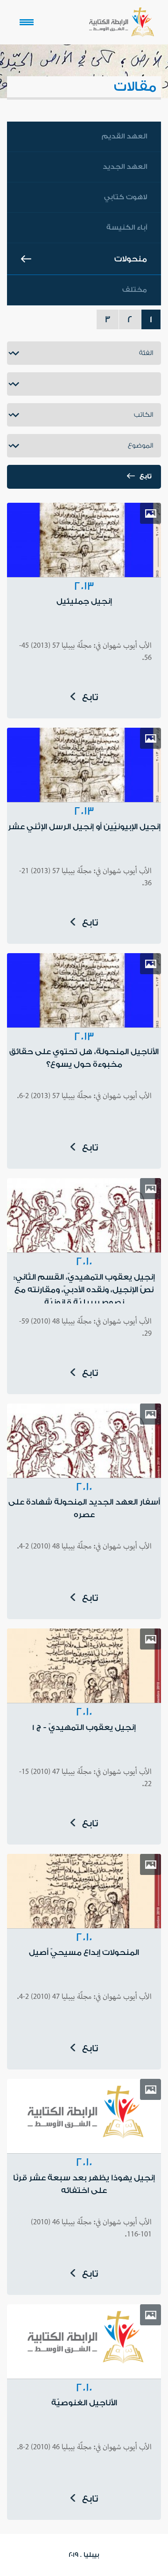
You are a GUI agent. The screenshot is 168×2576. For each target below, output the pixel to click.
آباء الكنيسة (127, 228)
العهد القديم (124, 136)
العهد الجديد (125, 167)
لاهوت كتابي (126, 197)
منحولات (131, 259)
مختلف (135, 290)
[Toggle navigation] (27, 22)
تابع (146, 477)
